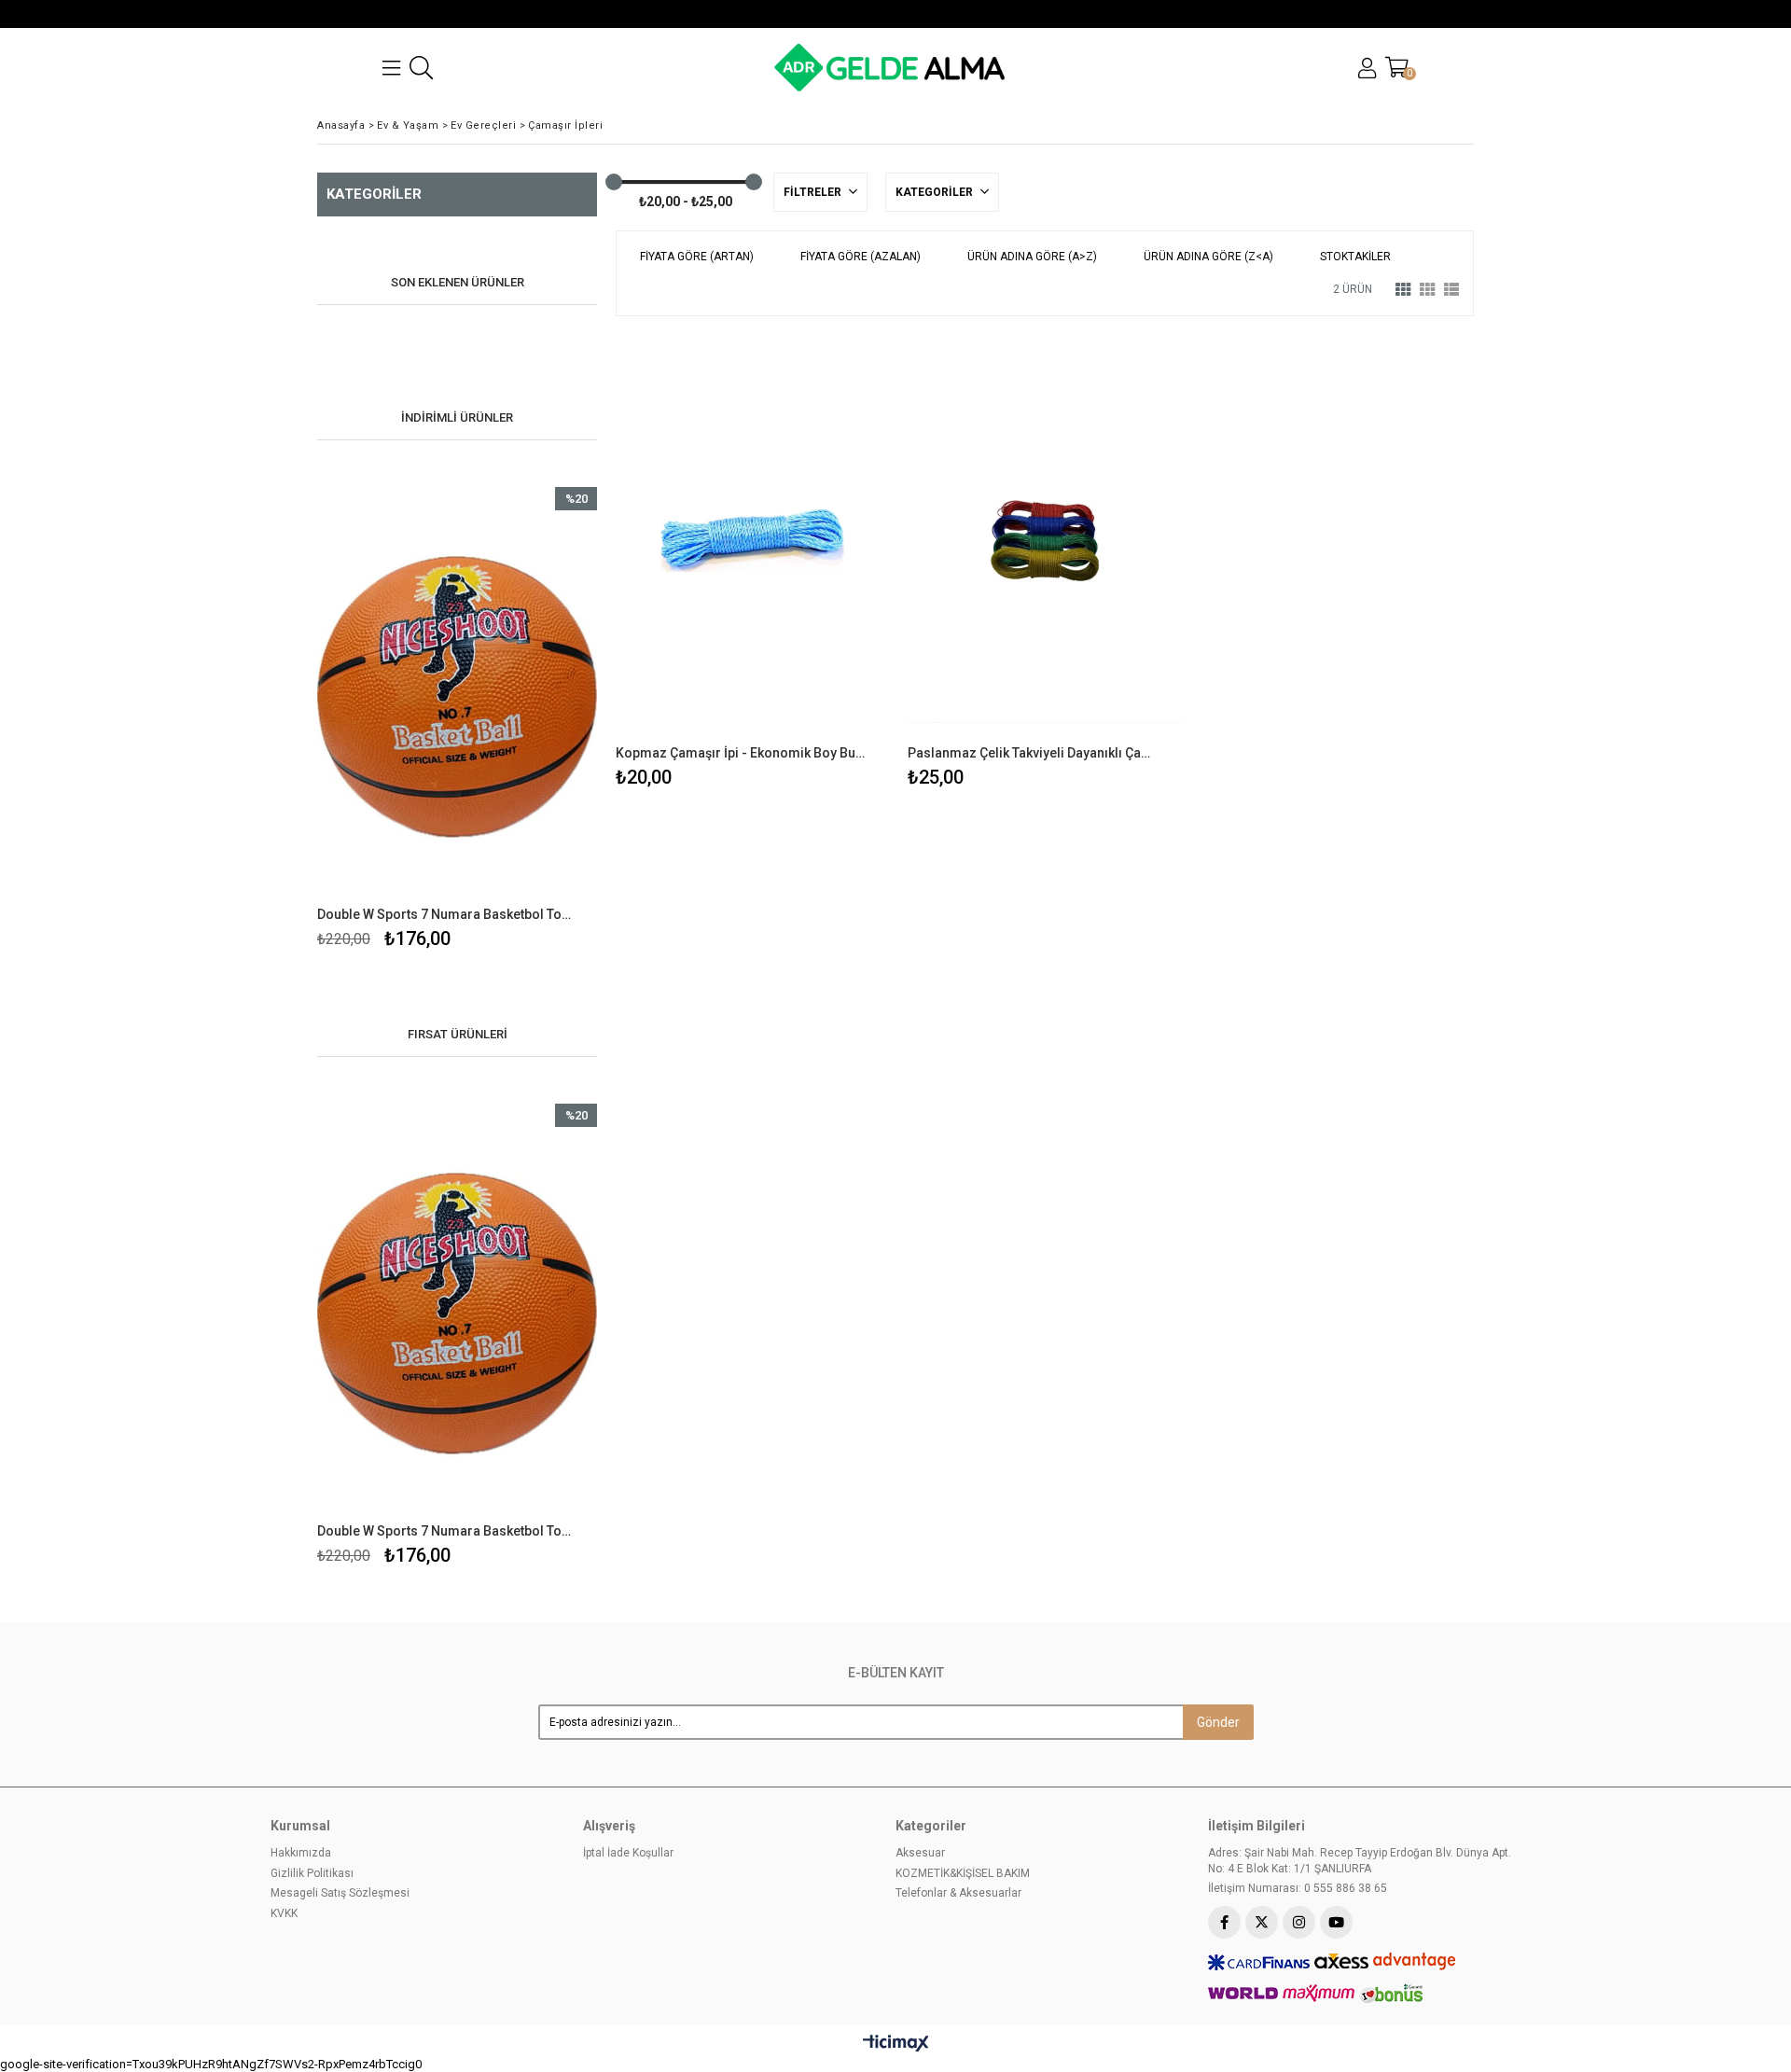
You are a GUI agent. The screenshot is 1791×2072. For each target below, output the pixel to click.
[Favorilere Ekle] (458, 721)
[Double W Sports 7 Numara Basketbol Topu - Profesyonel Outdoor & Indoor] (457, 697)
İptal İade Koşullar (628, 1853)
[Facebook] (1224, 1922)
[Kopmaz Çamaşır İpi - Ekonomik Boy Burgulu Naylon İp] (752, 540)
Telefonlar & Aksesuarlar (958, 1893)
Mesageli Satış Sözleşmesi (340, 1893)
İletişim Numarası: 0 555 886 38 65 (1298, 1888)
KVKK (284, 1913)
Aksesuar (920, 1853)
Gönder (1218, 1722)
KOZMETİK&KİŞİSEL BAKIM (963, 1873)
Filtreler (814, 192)
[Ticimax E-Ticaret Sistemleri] (896, 2044)
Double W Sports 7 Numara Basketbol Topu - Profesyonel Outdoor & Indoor (445, 914)
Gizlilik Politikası (312, 1873)
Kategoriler (936, 192)
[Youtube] (1336, 1922)
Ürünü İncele (525, 721)
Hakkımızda (301, 1853)
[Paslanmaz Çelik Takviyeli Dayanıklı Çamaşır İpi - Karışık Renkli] (1044, 540)
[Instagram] (1299, 1922)
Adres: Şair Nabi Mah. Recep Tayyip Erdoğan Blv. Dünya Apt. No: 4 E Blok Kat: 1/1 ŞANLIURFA (1360, 1861)
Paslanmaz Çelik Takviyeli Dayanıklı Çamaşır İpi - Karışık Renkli (1033, 753)
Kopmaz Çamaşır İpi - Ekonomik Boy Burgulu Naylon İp (741, 753)
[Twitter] (1262, 1922)
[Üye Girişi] (1367, 68)
